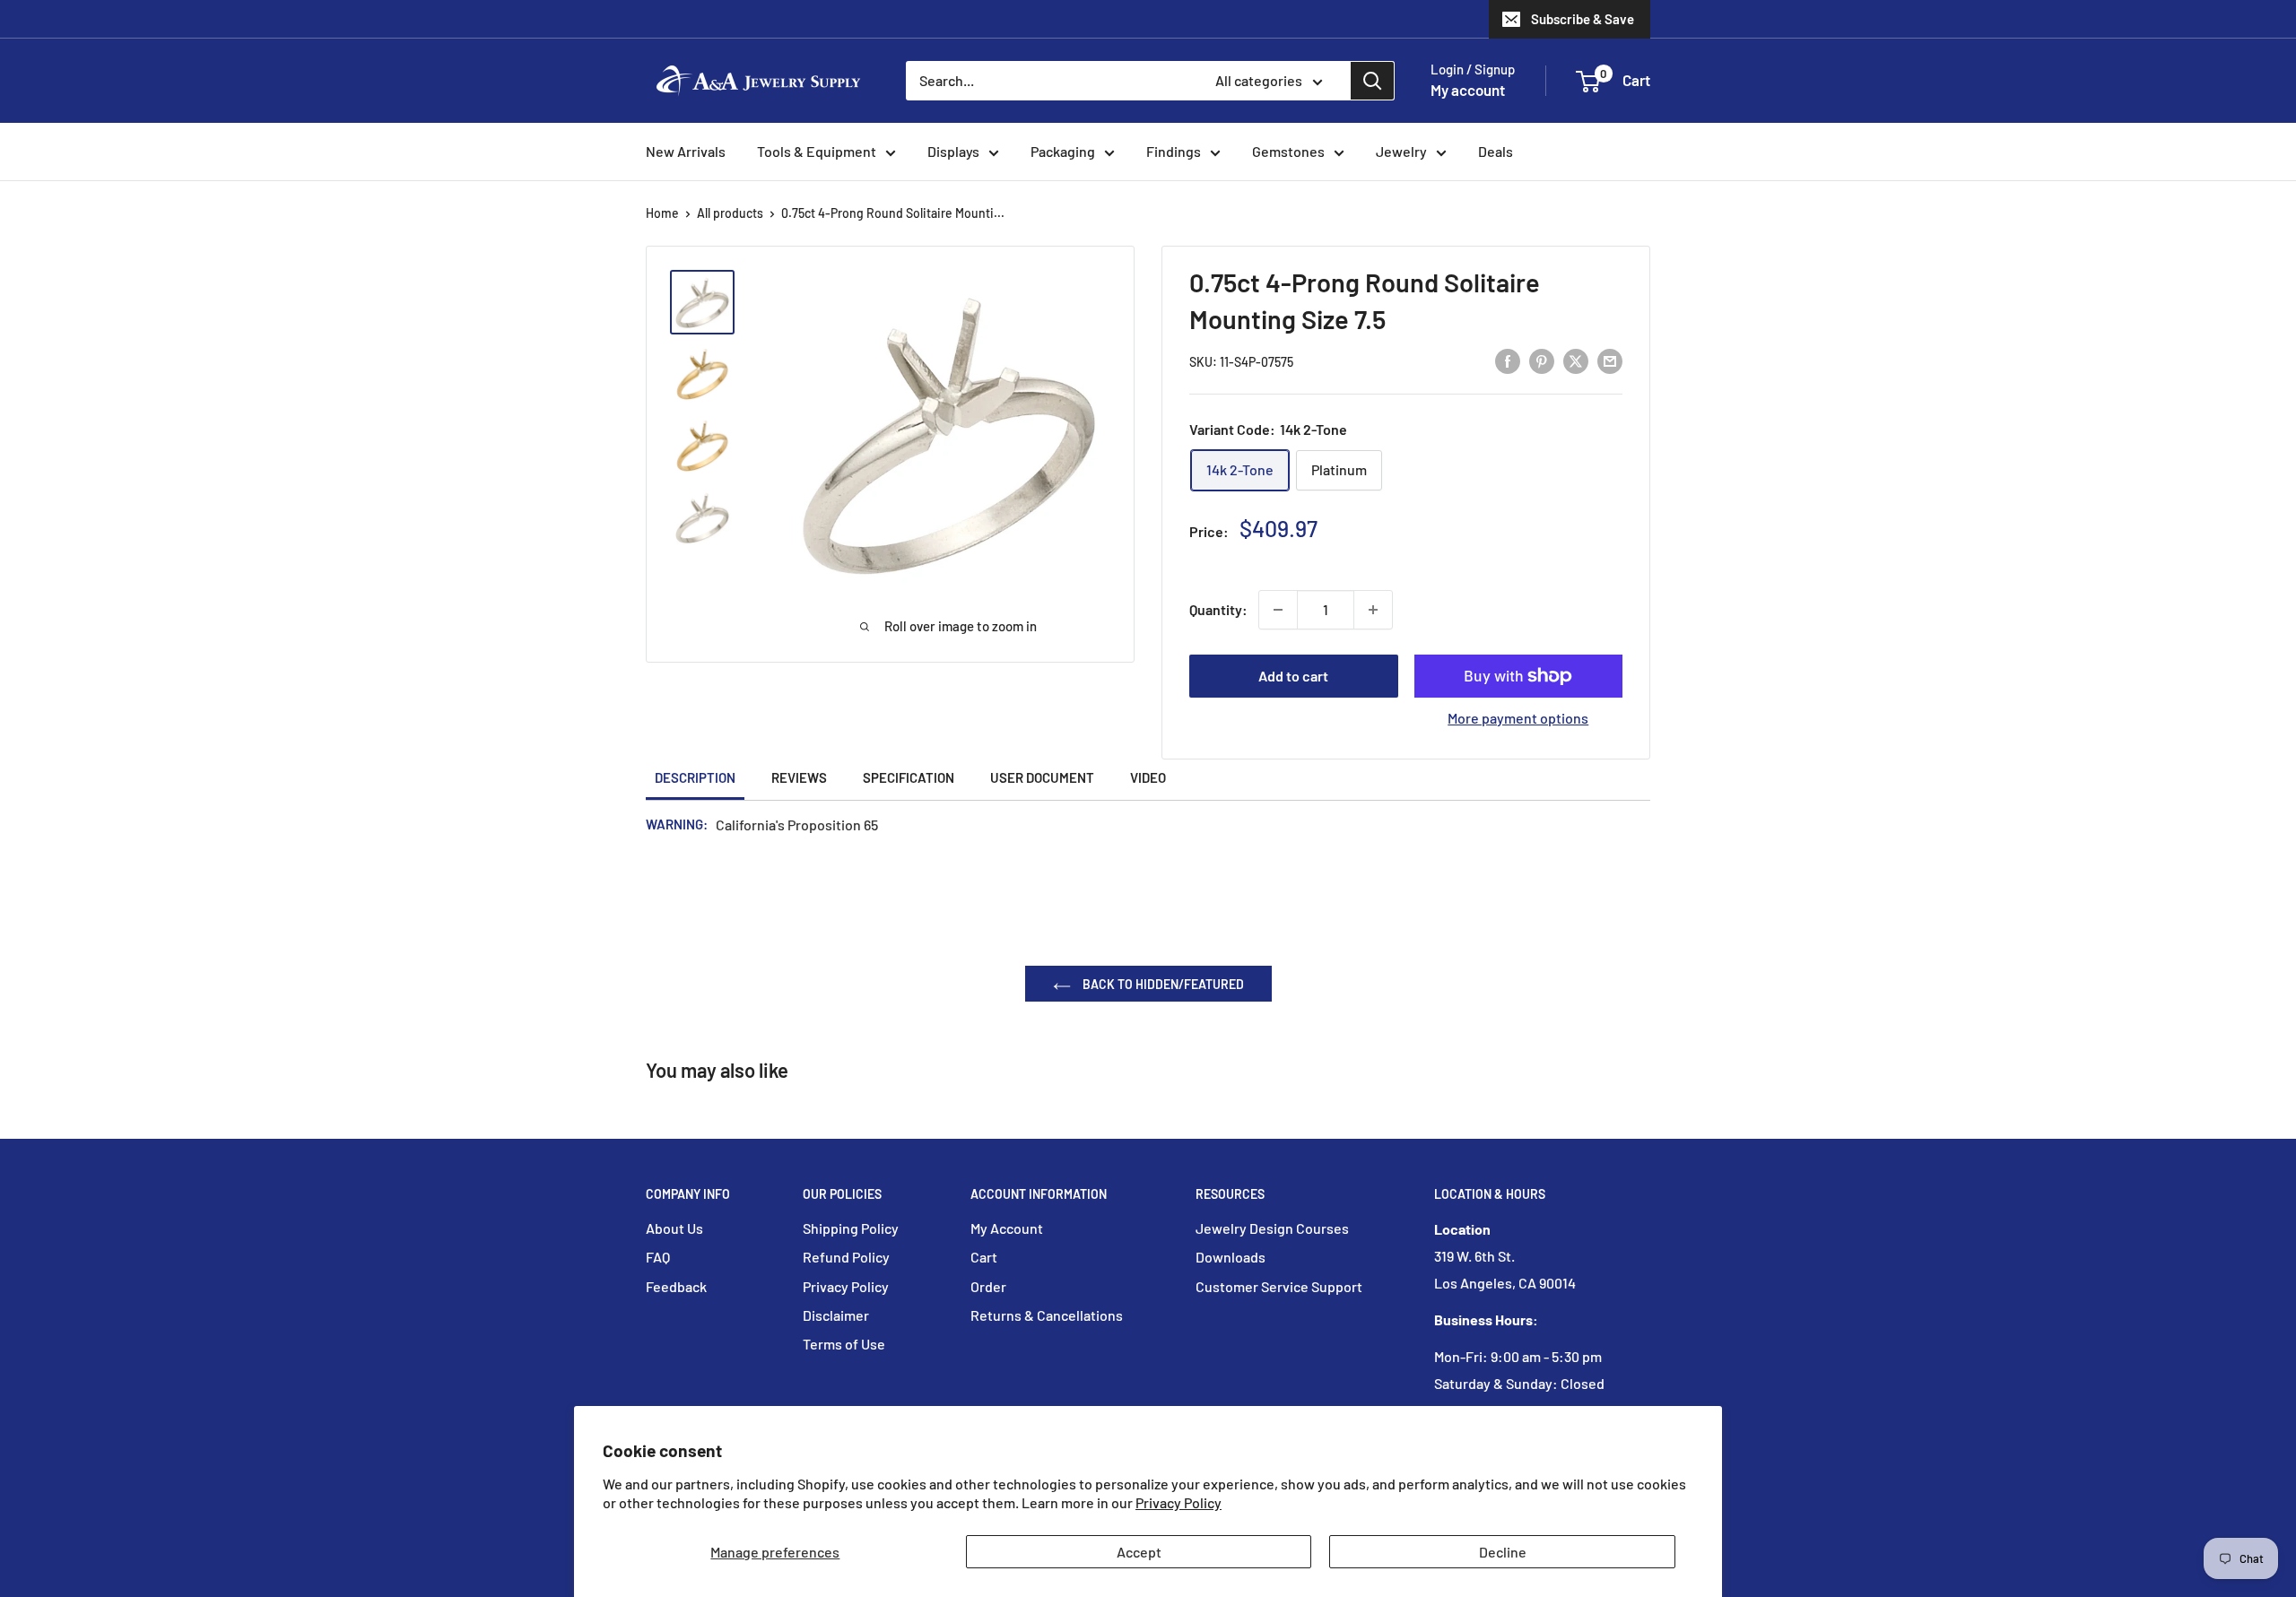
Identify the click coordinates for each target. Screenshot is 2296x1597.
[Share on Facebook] (1508, 360)
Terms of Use (844, 1344)
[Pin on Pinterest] (1542, 360)
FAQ (658, 1257)
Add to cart (1293, 676)
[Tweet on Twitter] (1576, 360)
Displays (953, 151)
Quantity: (1218, 609)
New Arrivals (686, 151)
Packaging (1063, 151)
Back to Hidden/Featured (1162, 984)
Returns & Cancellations (1047, 1315)
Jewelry (1401, 151)
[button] (1588, 82)
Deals (1496, 151)
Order (988, 1286)
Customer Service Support (1279, 1286)
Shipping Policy (851, 1228)
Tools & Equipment (817, 151)
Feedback (676, 1286)
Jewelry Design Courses (1272, 1228)
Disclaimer (836, 1315)
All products (730, 213)
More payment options (1518, 718)
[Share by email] (1610, 360)
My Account (1007, 1228)
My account (1468, 90)
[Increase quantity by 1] (1373, 610)
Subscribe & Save (1583, 19)
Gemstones (1288, 151)
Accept (1139, 1552)
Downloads (1231, 1257)
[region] (711, 410)
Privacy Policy (1178, 1502)
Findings (1174, 151)
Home (662, 213)
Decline (1503, 1552)
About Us (674, 1228)
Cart (984, 1257)
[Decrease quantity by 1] (1278, 610)
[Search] (1372, 81)
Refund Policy (846, 1257)
